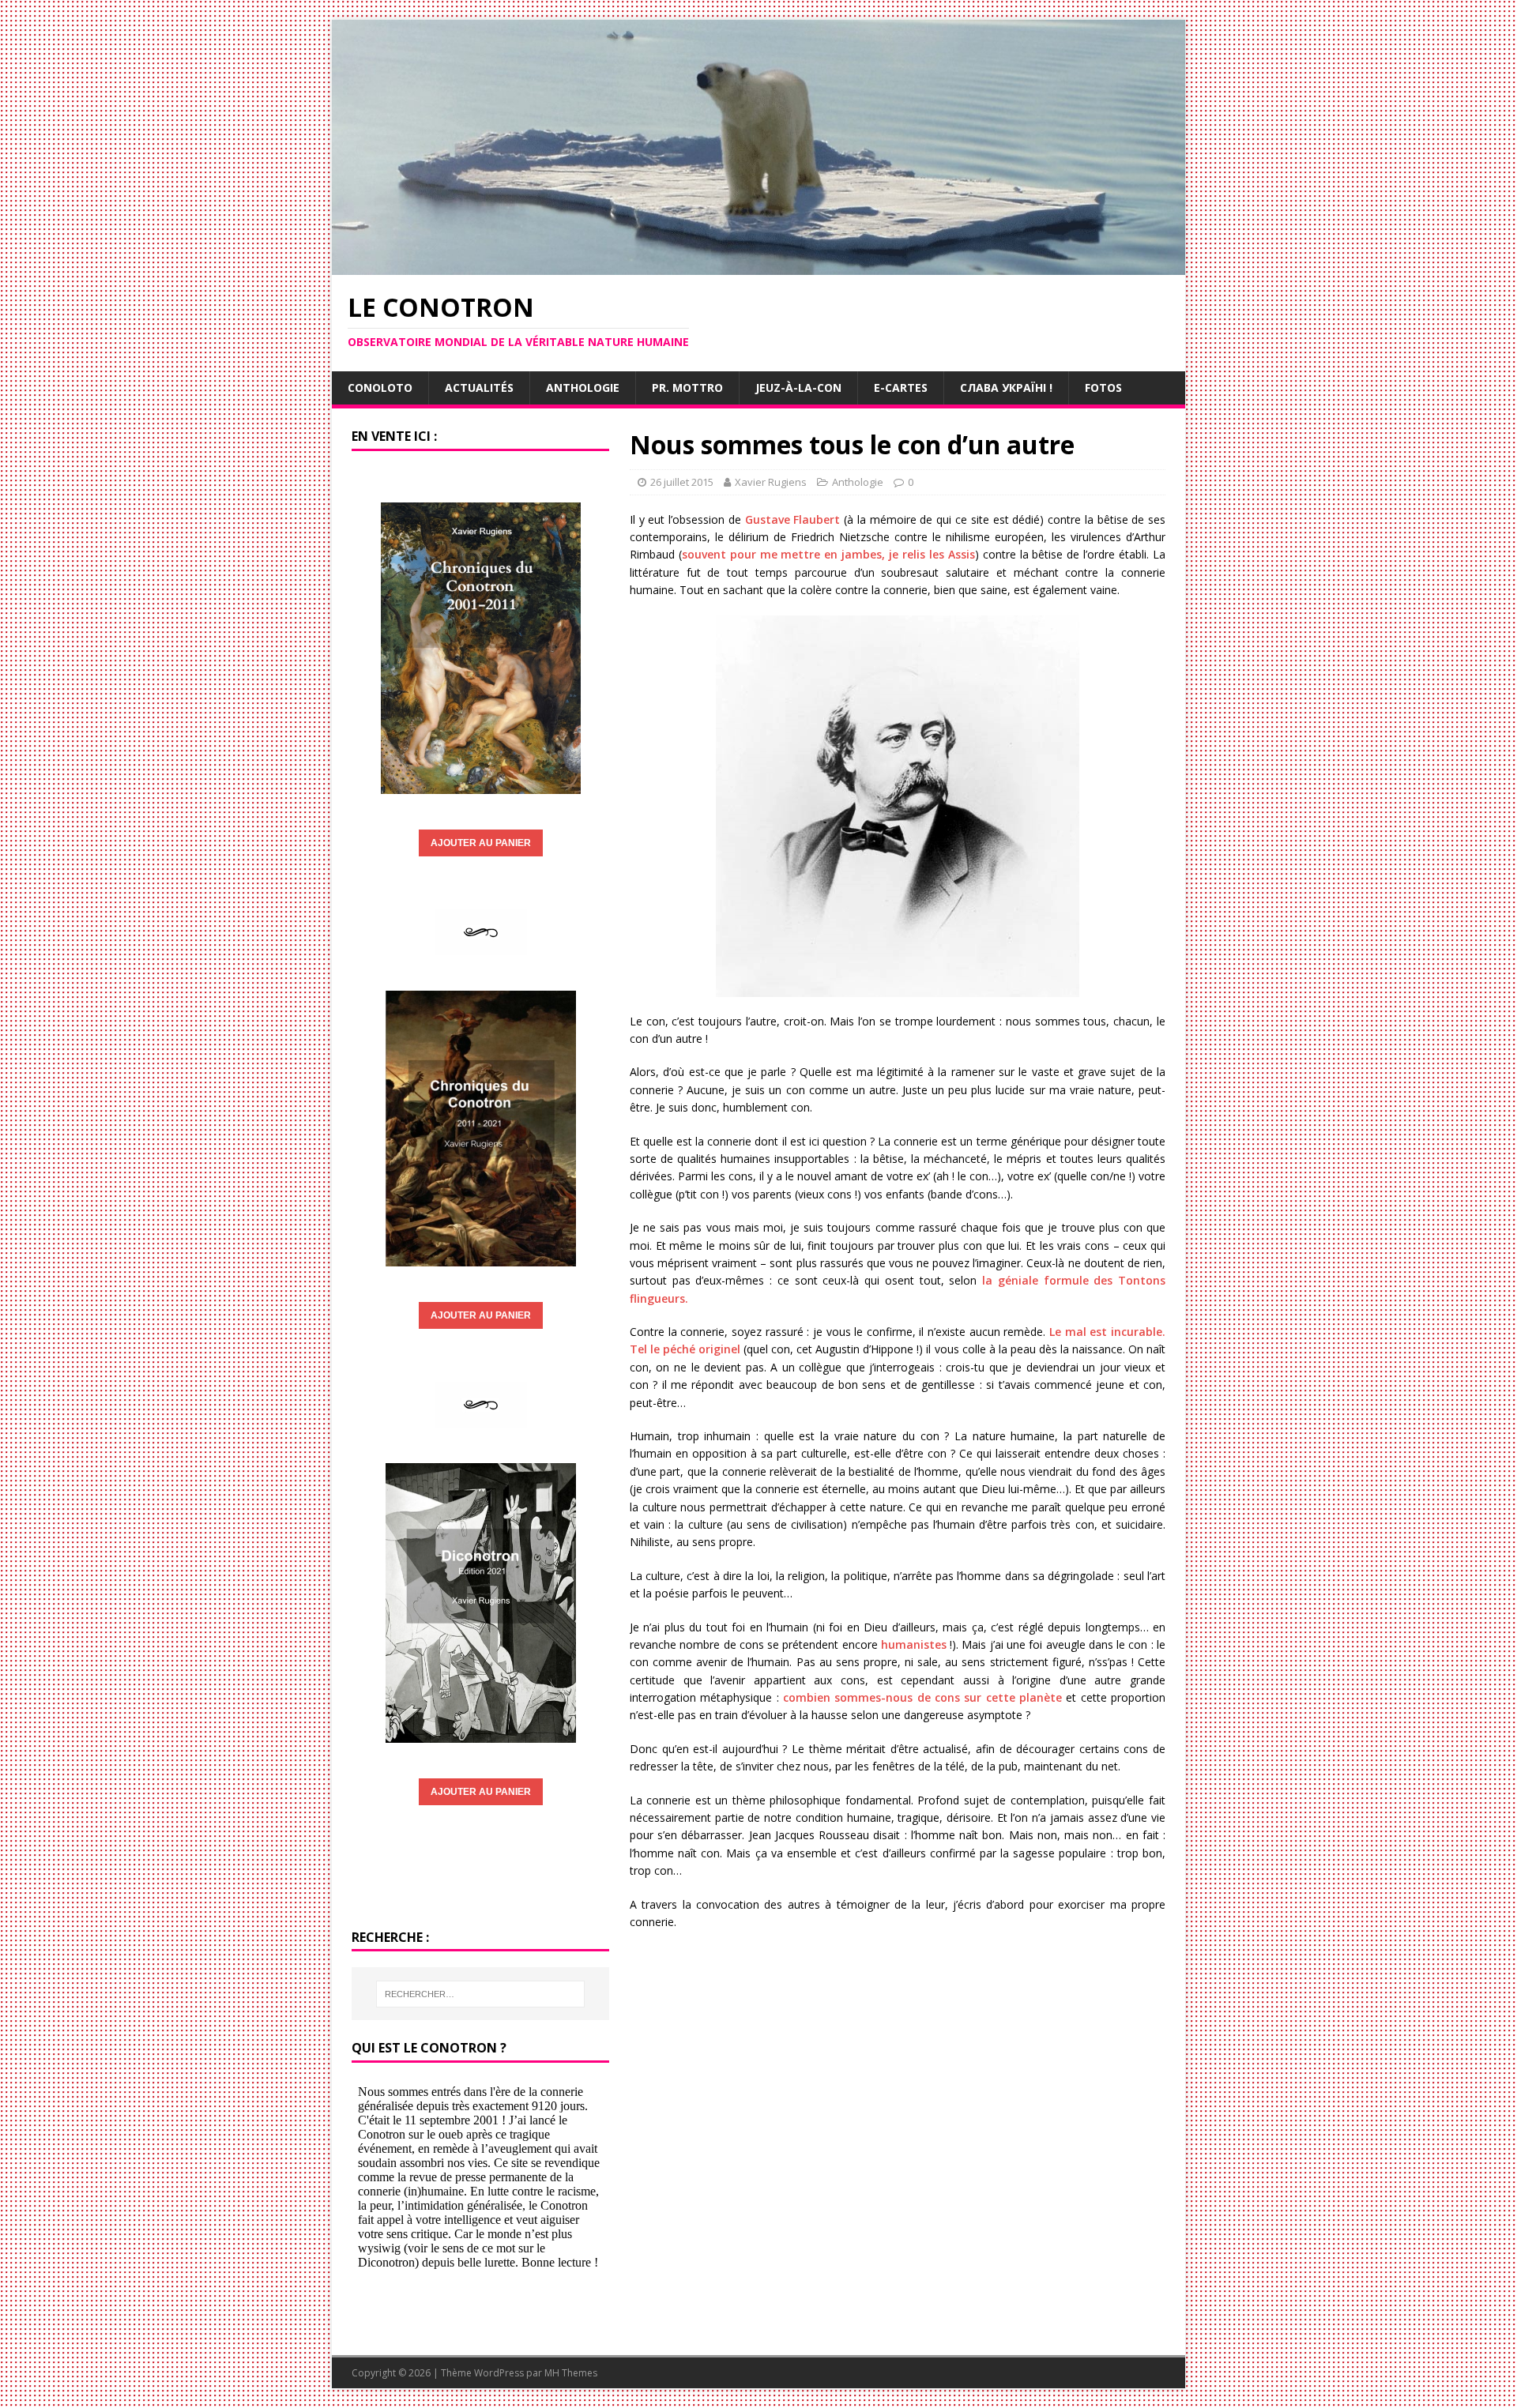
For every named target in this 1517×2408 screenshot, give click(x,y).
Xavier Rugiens (771, 482)
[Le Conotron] (758, 266)
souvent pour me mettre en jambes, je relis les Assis (828, 554)
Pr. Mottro (687, 388)
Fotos (1103, 388)
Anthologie (583, 388)
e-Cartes (901, 388)
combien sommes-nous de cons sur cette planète (922, 1697)
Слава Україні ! (1006, 388)
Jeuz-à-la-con (798, 388)
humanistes (914, 1644)
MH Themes (571, 2373)
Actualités (479, 388)
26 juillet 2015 (682, 482)
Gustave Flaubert (793, 519)
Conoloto (380, 388)
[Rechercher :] (480, 1994)
